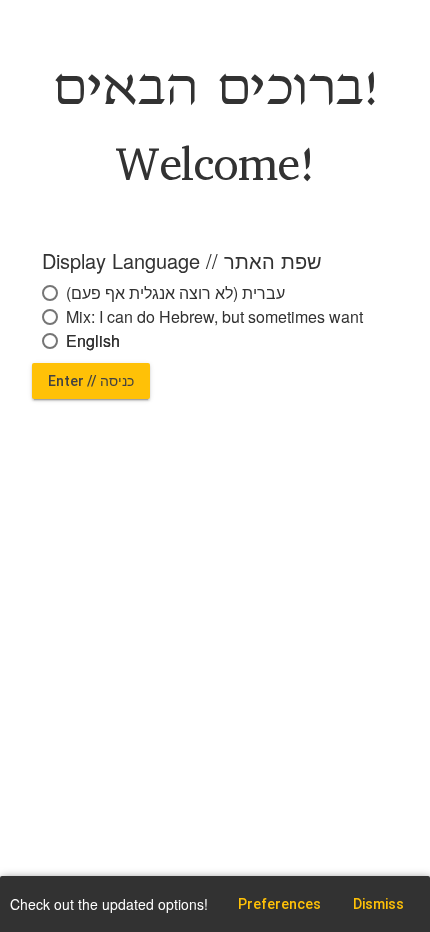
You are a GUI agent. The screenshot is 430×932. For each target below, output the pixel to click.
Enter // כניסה (91, 381)
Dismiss (378, 904)
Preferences (279, 904)
